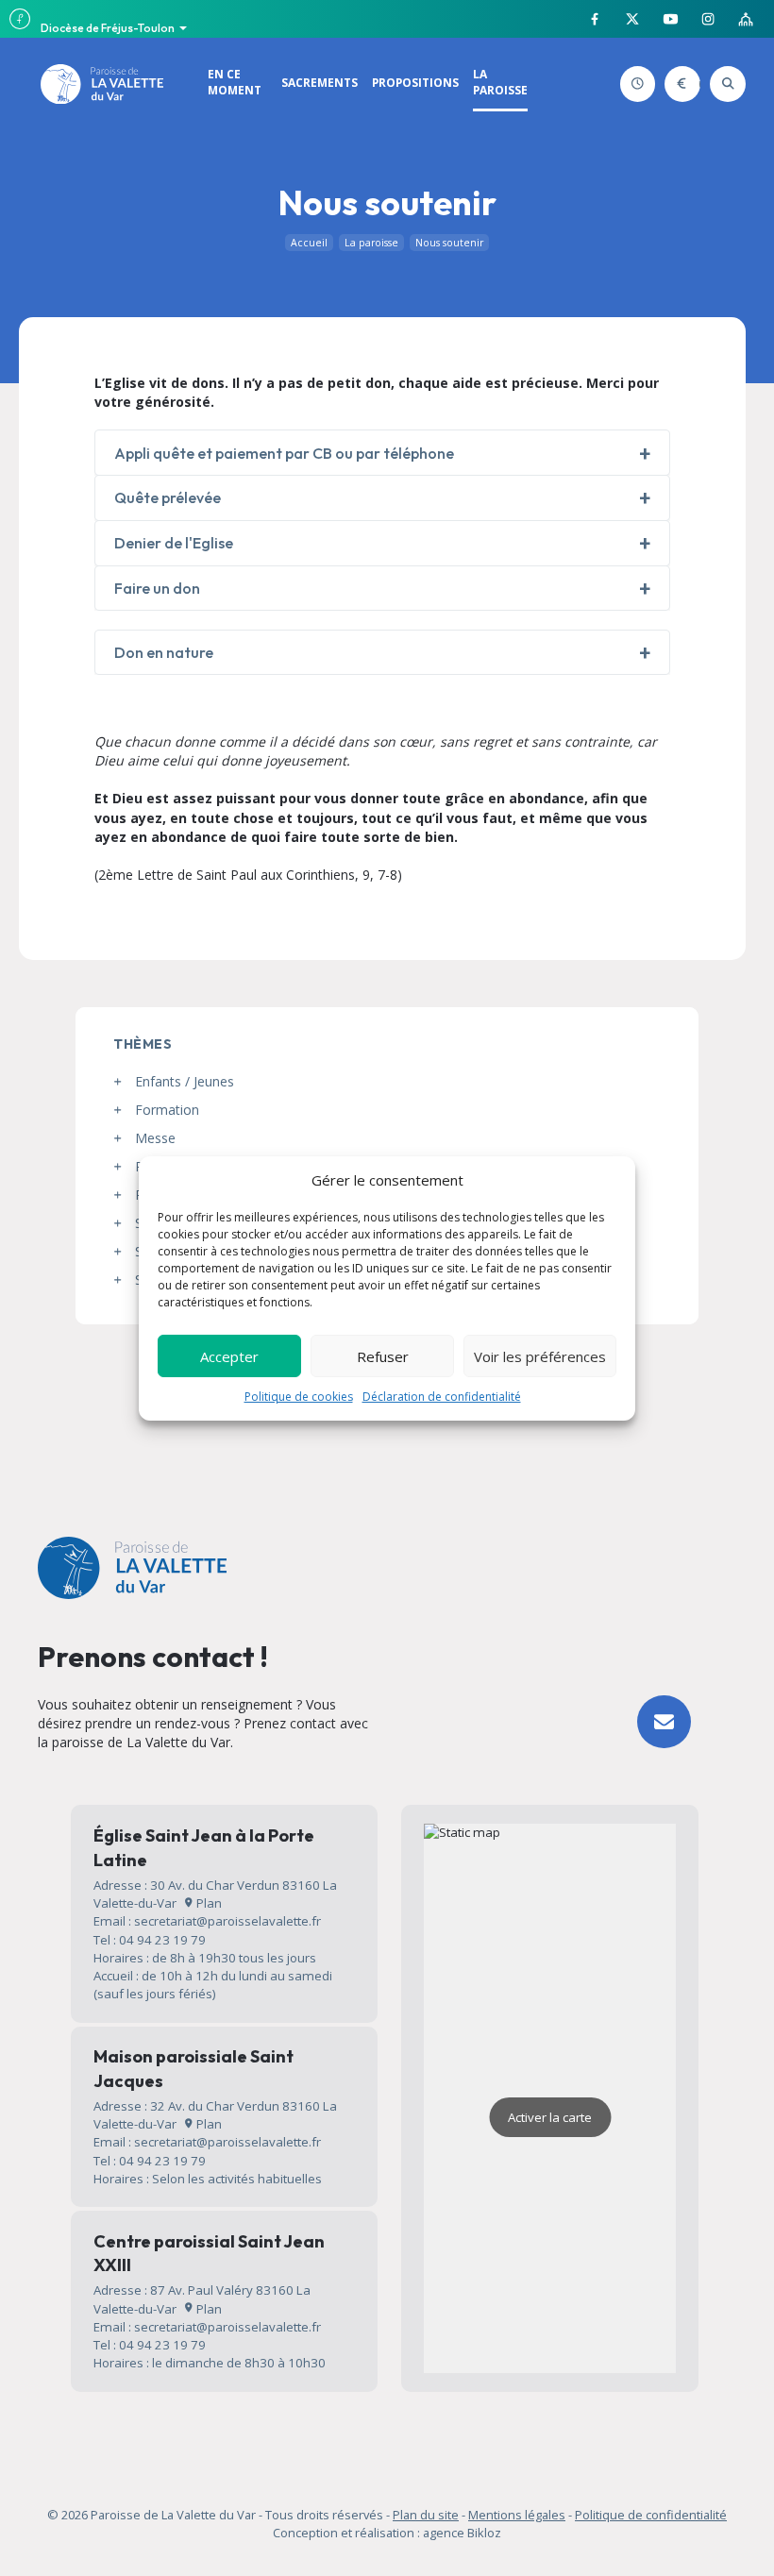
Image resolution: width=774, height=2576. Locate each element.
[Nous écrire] (664, 1722)
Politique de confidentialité (651, 2515)
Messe (155, 1138)
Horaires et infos (652, 84)
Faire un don (696, 84)
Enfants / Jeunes (185, 1081)
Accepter (229, 1356)
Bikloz (484, 2533)
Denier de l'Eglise (174, 543)
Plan (208, 1903)
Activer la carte (550, 2117)
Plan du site (426, 2515)
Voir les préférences (540, 1356)
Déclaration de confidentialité (442, 1397)
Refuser (383, 1356)
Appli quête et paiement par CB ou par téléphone (284, 453)
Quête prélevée (168, 497)
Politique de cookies (299, 1397)
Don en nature (164, 652)
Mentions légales (517, 2515)
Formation (167, 1110)
